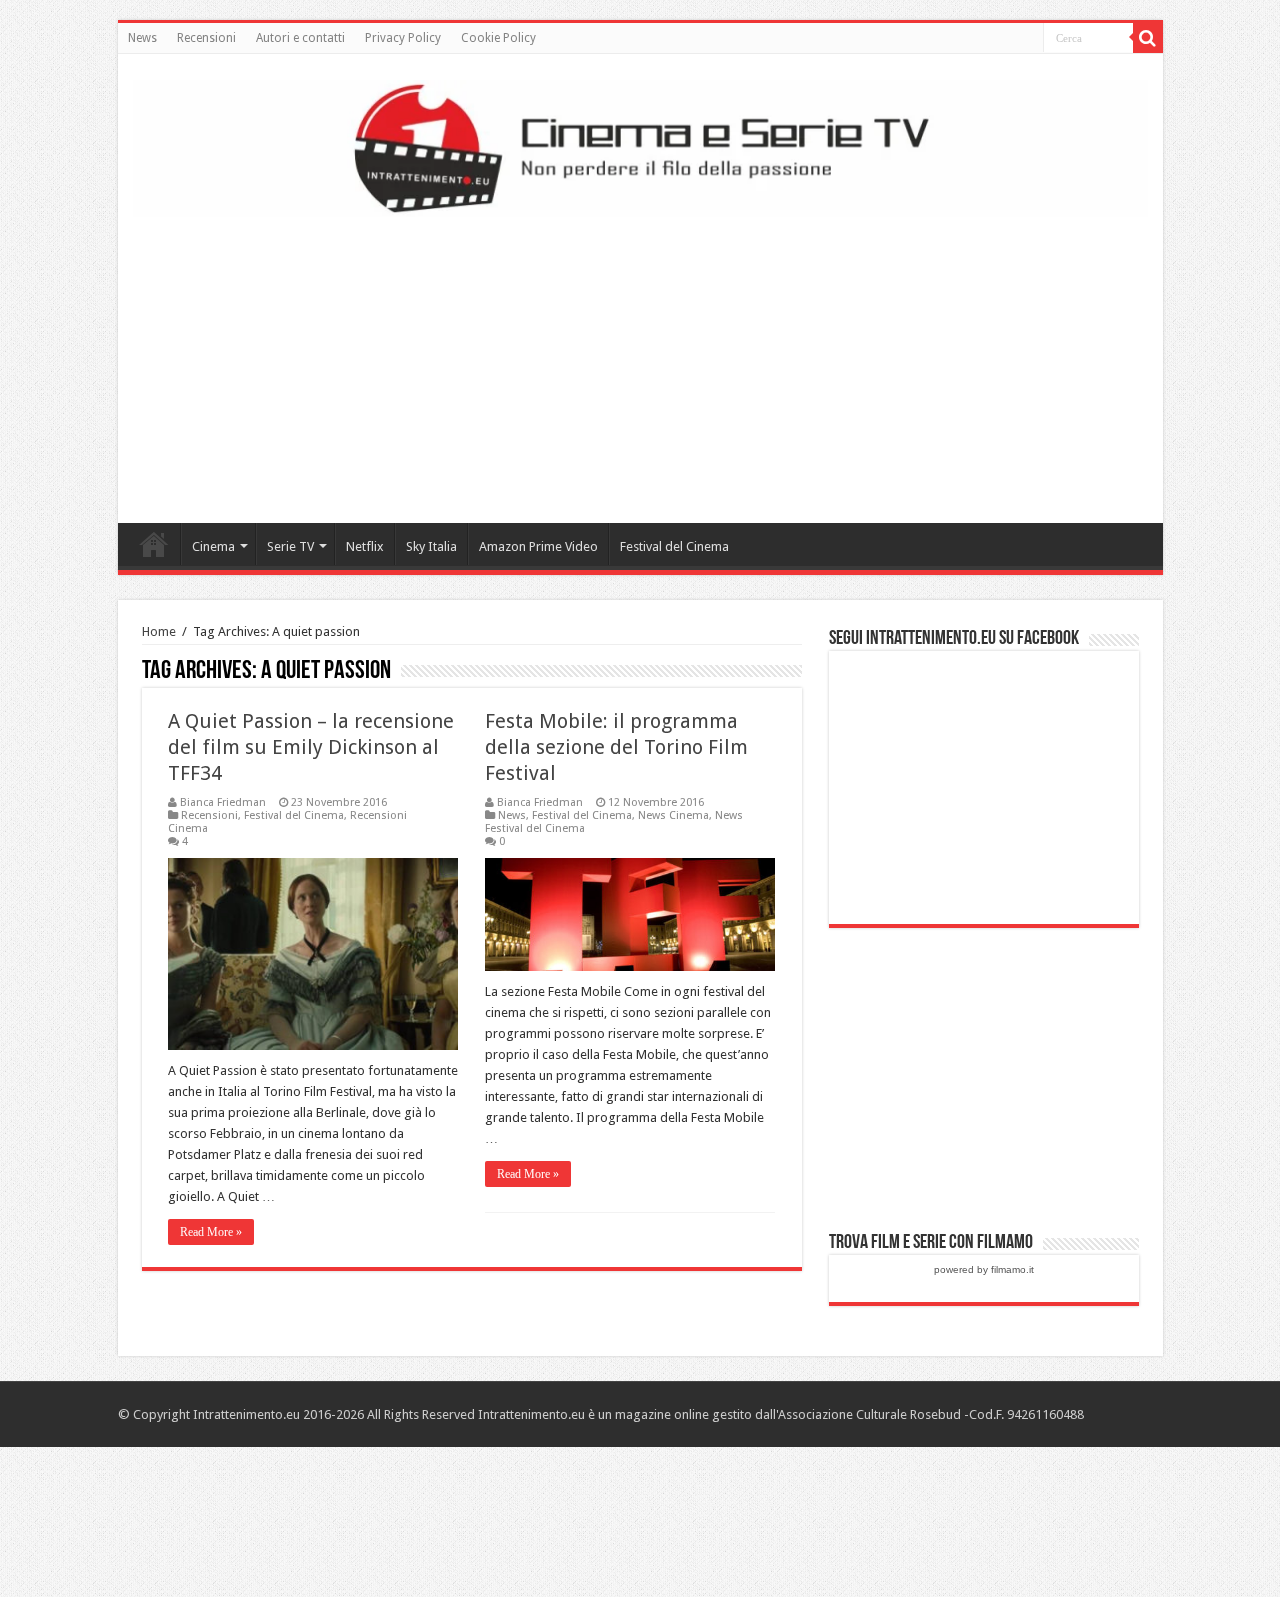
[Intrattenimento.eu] (640, 145)
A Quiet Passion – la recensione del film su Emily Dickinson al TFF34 (311, 747)
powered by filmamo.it (984, 1269)
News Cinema (673, 815)
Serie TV (290, 546)
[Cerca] (1148, 38)
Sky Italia (431, 546)
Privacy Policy (403, 38)
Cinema (213, 546)
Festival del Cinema (674, 546)
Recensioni (206, 38)
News (142, 38)
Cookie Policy (498, 38)
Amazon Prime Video (538, 546)
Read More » (211, 1232)
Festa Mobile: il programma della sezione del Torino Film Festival (616, 747)
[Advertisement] (640, 363)
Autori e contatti (300, 38)
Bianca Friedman (223, 802)
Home (154, 544)
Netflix (365, 546)
